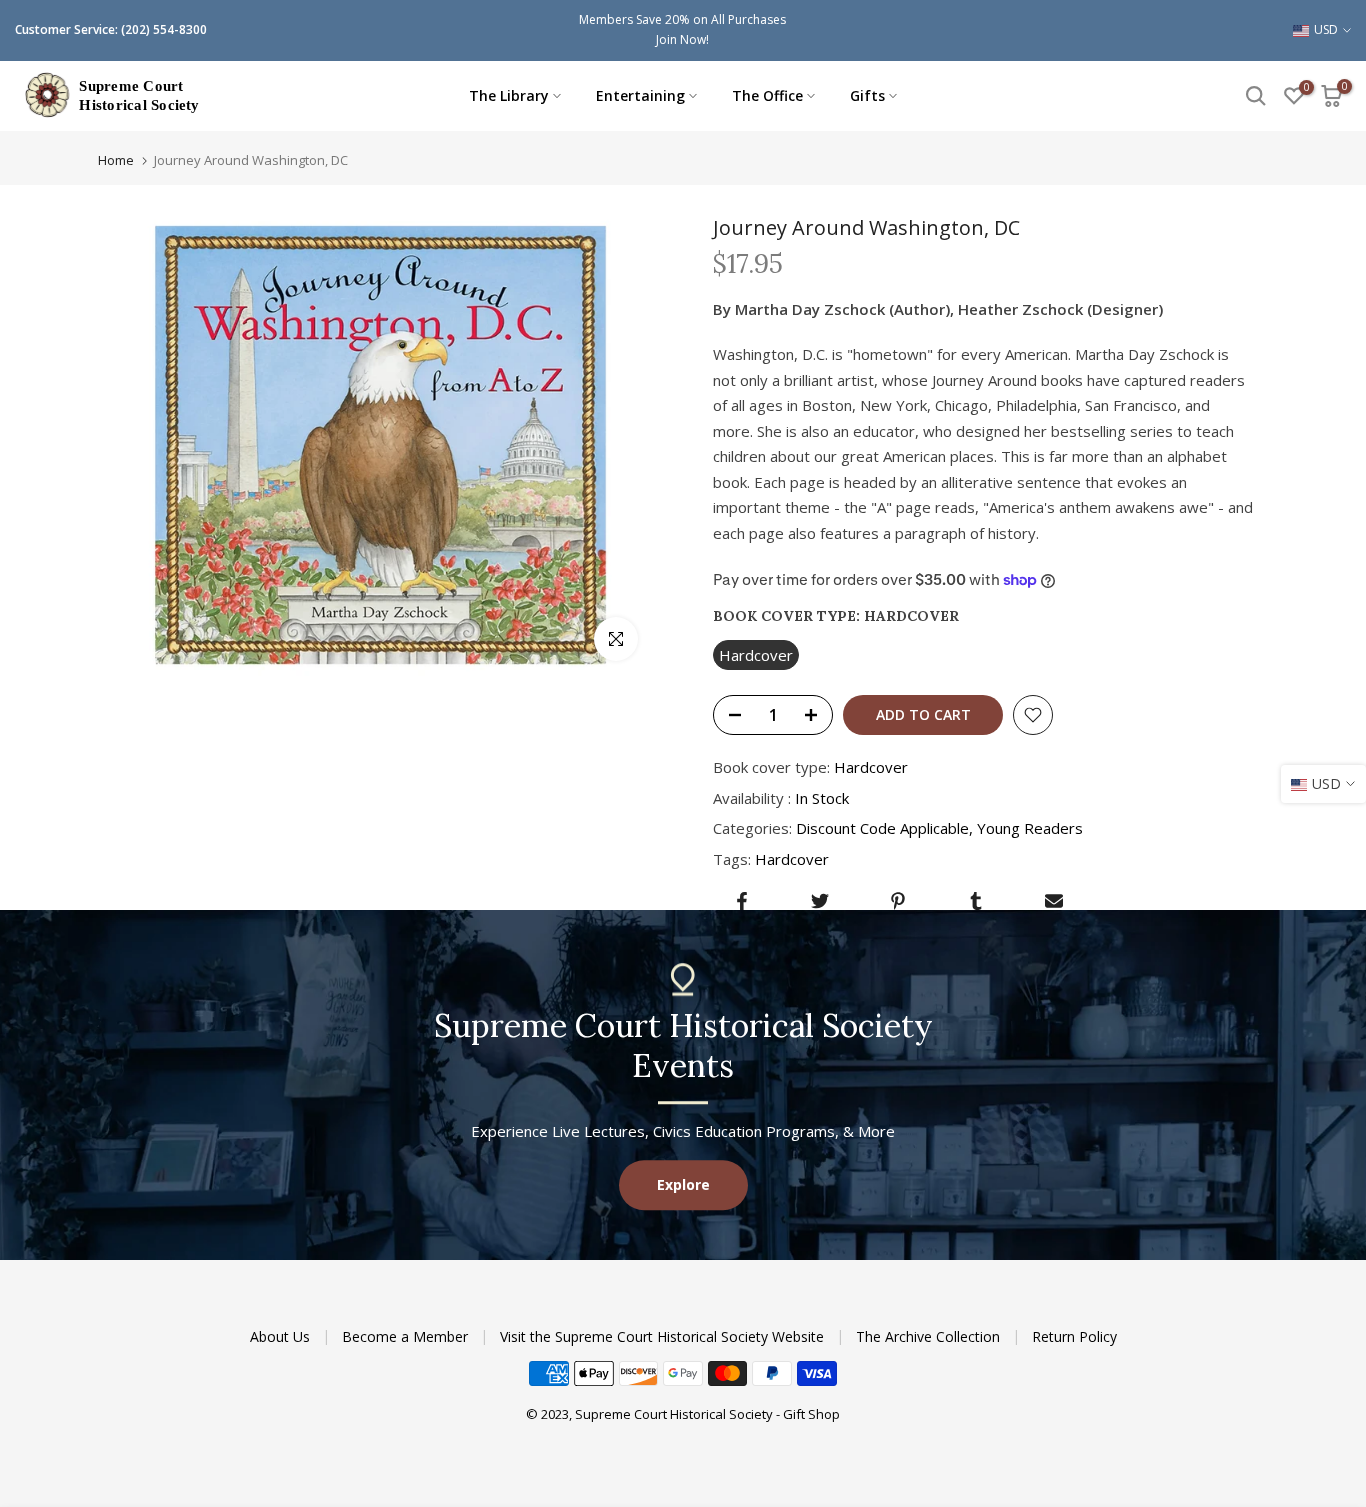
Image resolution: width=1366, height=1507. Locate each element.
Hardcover (792, 859)
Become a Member (407, 1336)
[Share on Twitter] (820, 901)
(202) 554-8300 (164, 29)
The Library (509, 95)
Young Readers (1030, 828)
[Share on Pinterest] (898, 901)
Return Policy (1074, 1336)
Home (116, 160)
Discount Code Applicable (882, 828)
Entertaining (640, 95)
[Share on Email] (1054, 901)
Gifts (867, 95)
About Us (282, 1336)
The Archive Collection (930, 1336)
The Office (767, 95)
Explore (683, 1184)
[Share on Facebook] (742, 901)
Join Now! (682, 39)
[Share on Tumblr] (976, 901)
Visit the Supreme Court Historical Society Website (664, 1336)
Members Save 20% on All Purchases (682, 19)
